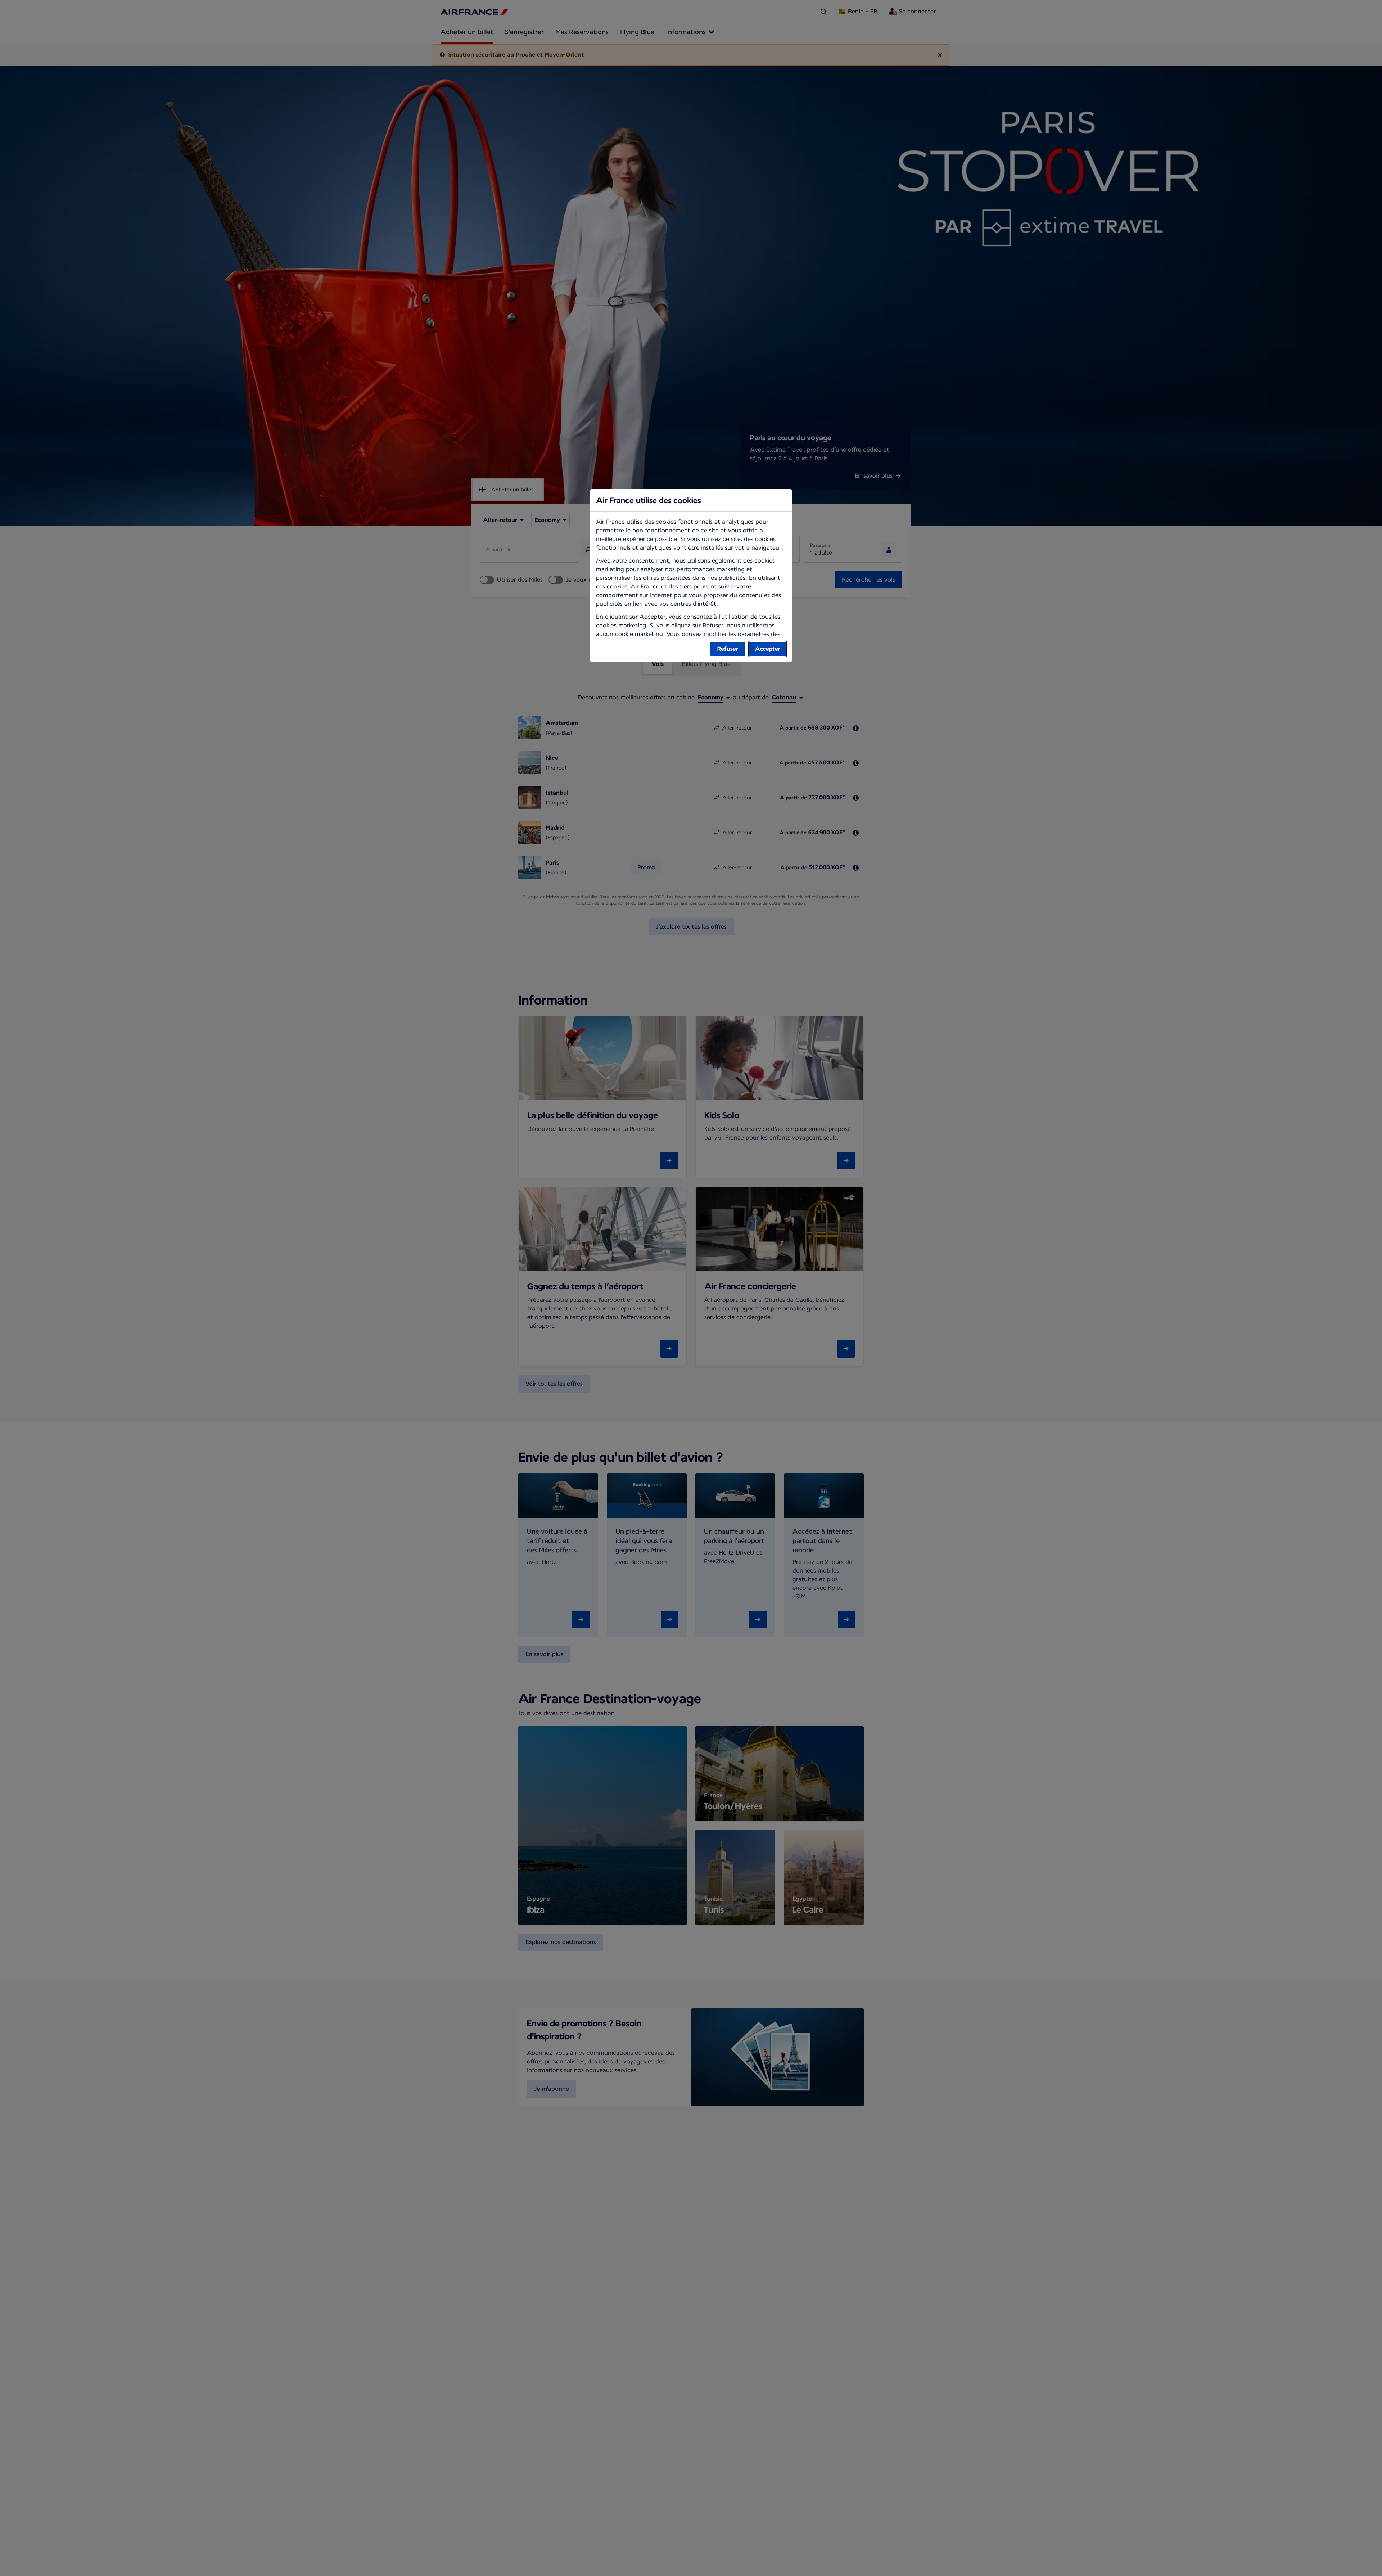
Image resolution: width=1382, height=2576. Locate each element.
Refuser (728, 649)
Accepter (768, 649)
